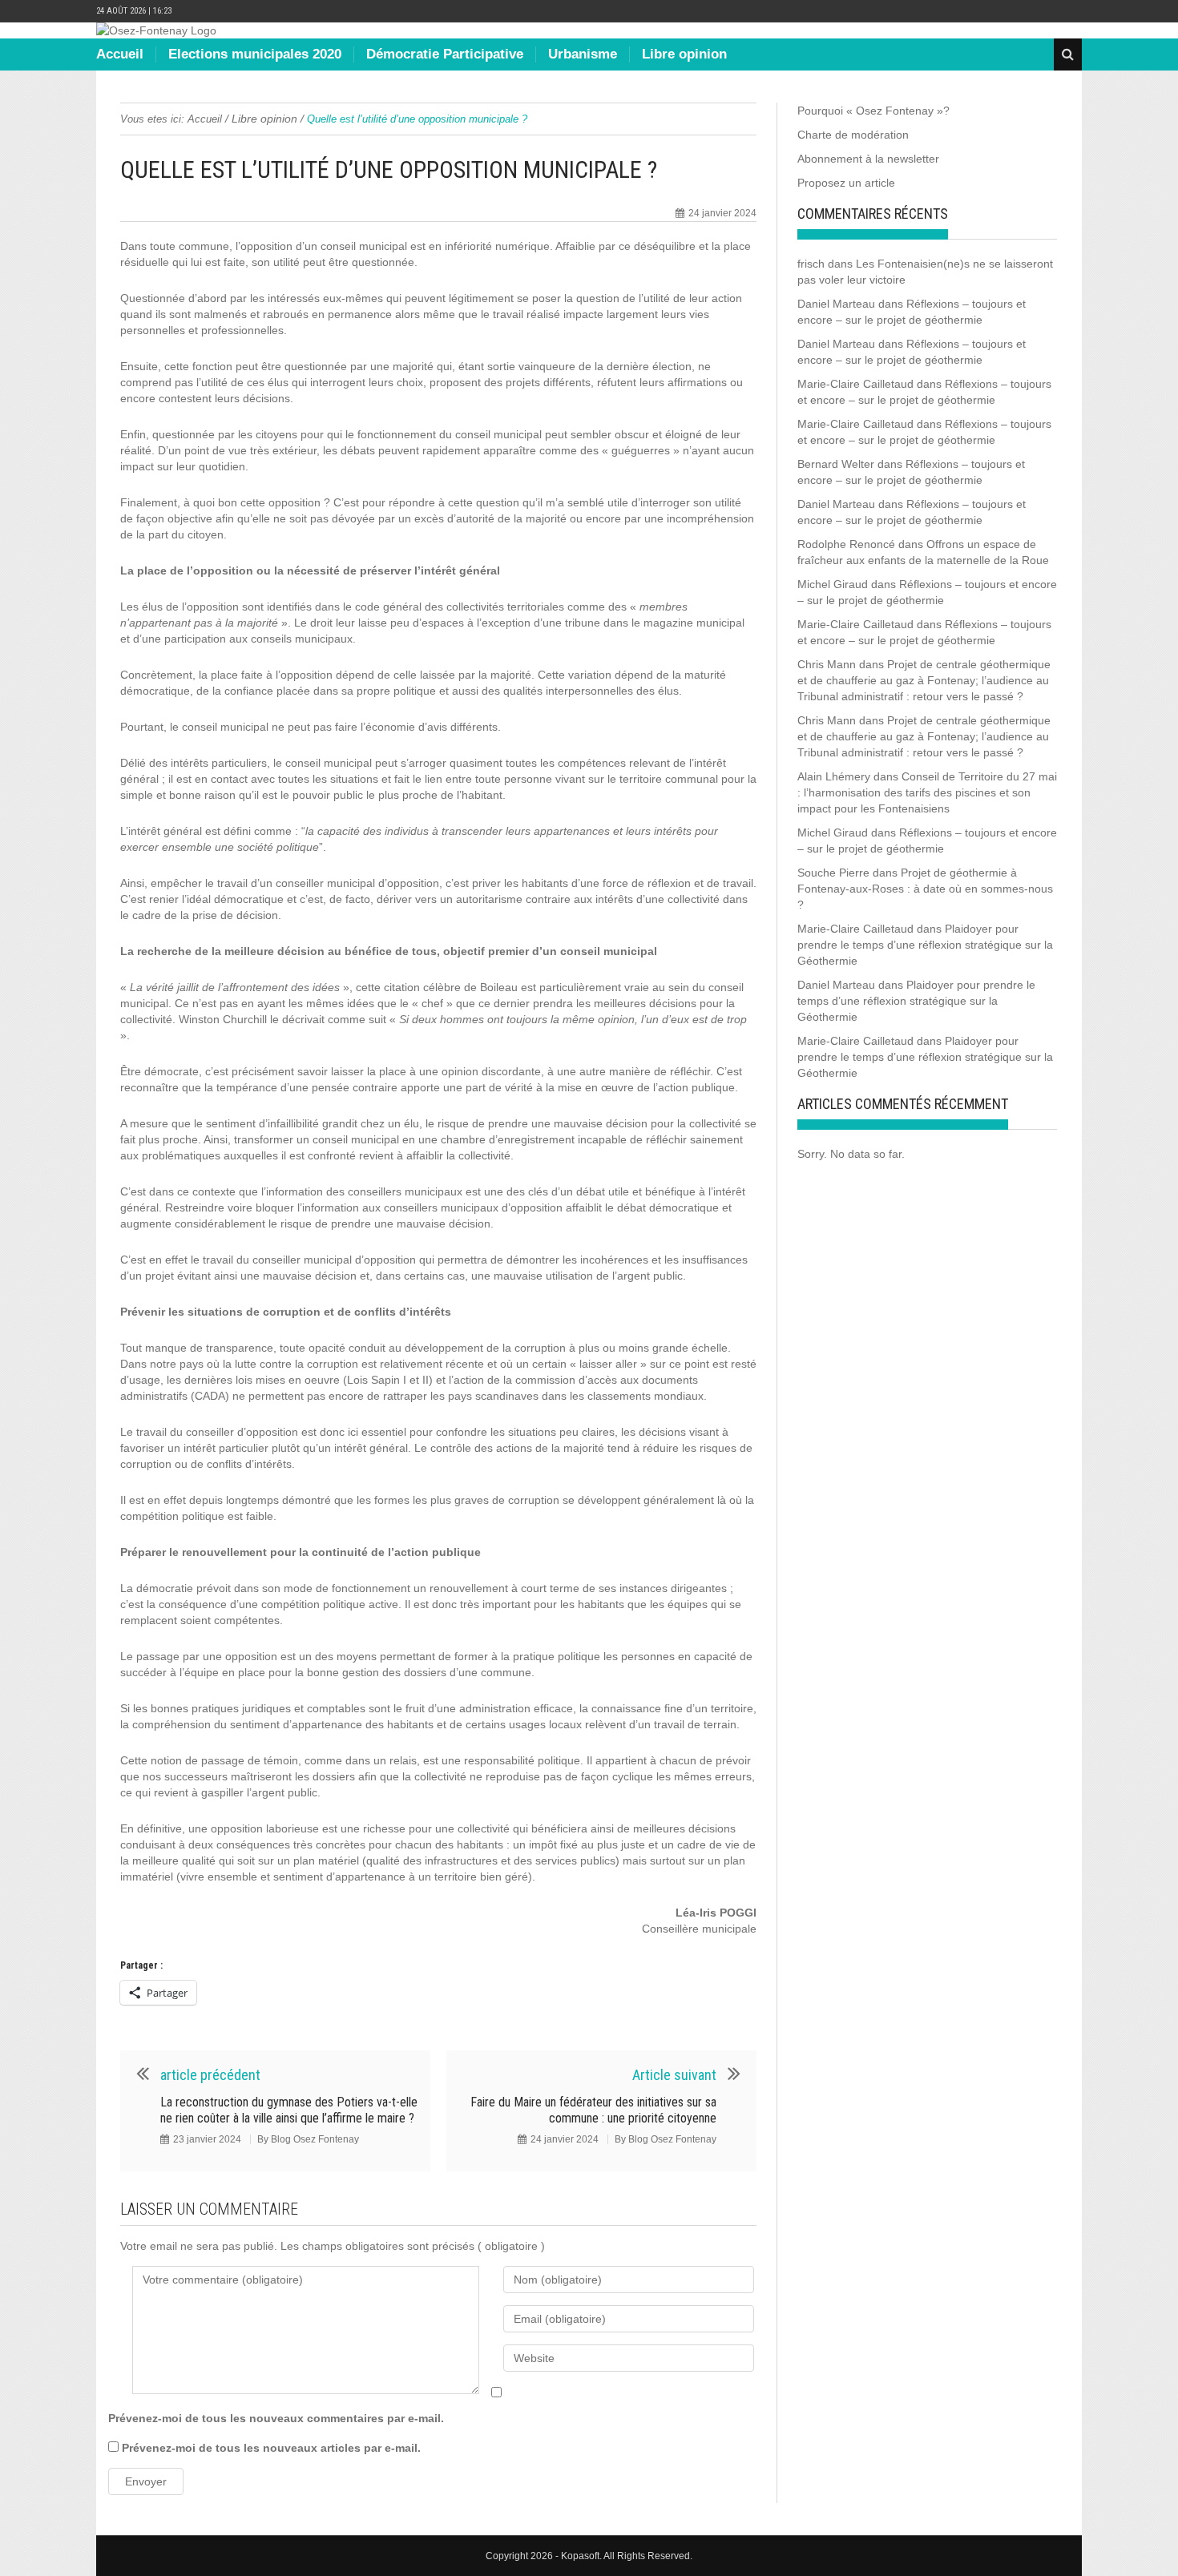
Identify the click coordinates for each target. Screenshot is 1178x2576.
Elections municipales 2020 (255, 54)
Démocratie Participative (445, 54)
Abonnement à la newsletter (868, 159)
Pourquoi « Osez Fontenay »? (873, 111)
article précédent (210, 2075)
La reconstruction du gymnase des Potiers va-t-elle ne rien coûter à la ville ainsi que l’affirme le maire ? (289, 2110)
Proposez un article (846, 183)
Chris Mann (827, 664)
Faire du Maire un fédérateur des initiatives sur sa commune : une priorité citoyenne (593, 2110)
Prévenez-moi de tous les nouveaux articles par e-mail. (271, 2448)
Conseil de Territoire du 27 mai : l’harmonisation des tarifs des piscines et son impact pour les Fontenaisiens (927, 792)
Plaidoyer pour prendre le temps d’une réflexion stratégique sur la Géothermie (925, 945)
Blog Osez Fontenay (315, 2139)
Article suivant (674, 2075)
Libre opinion (684, 54)
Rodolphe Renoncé (846, 544)
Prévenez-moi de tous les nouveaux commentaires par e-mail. (276, 2418)
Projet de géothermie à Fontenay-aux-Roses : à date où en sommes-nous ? (925, 889)
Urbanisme (583, 54)
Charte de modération (853, 135)
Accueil (120, 54)
